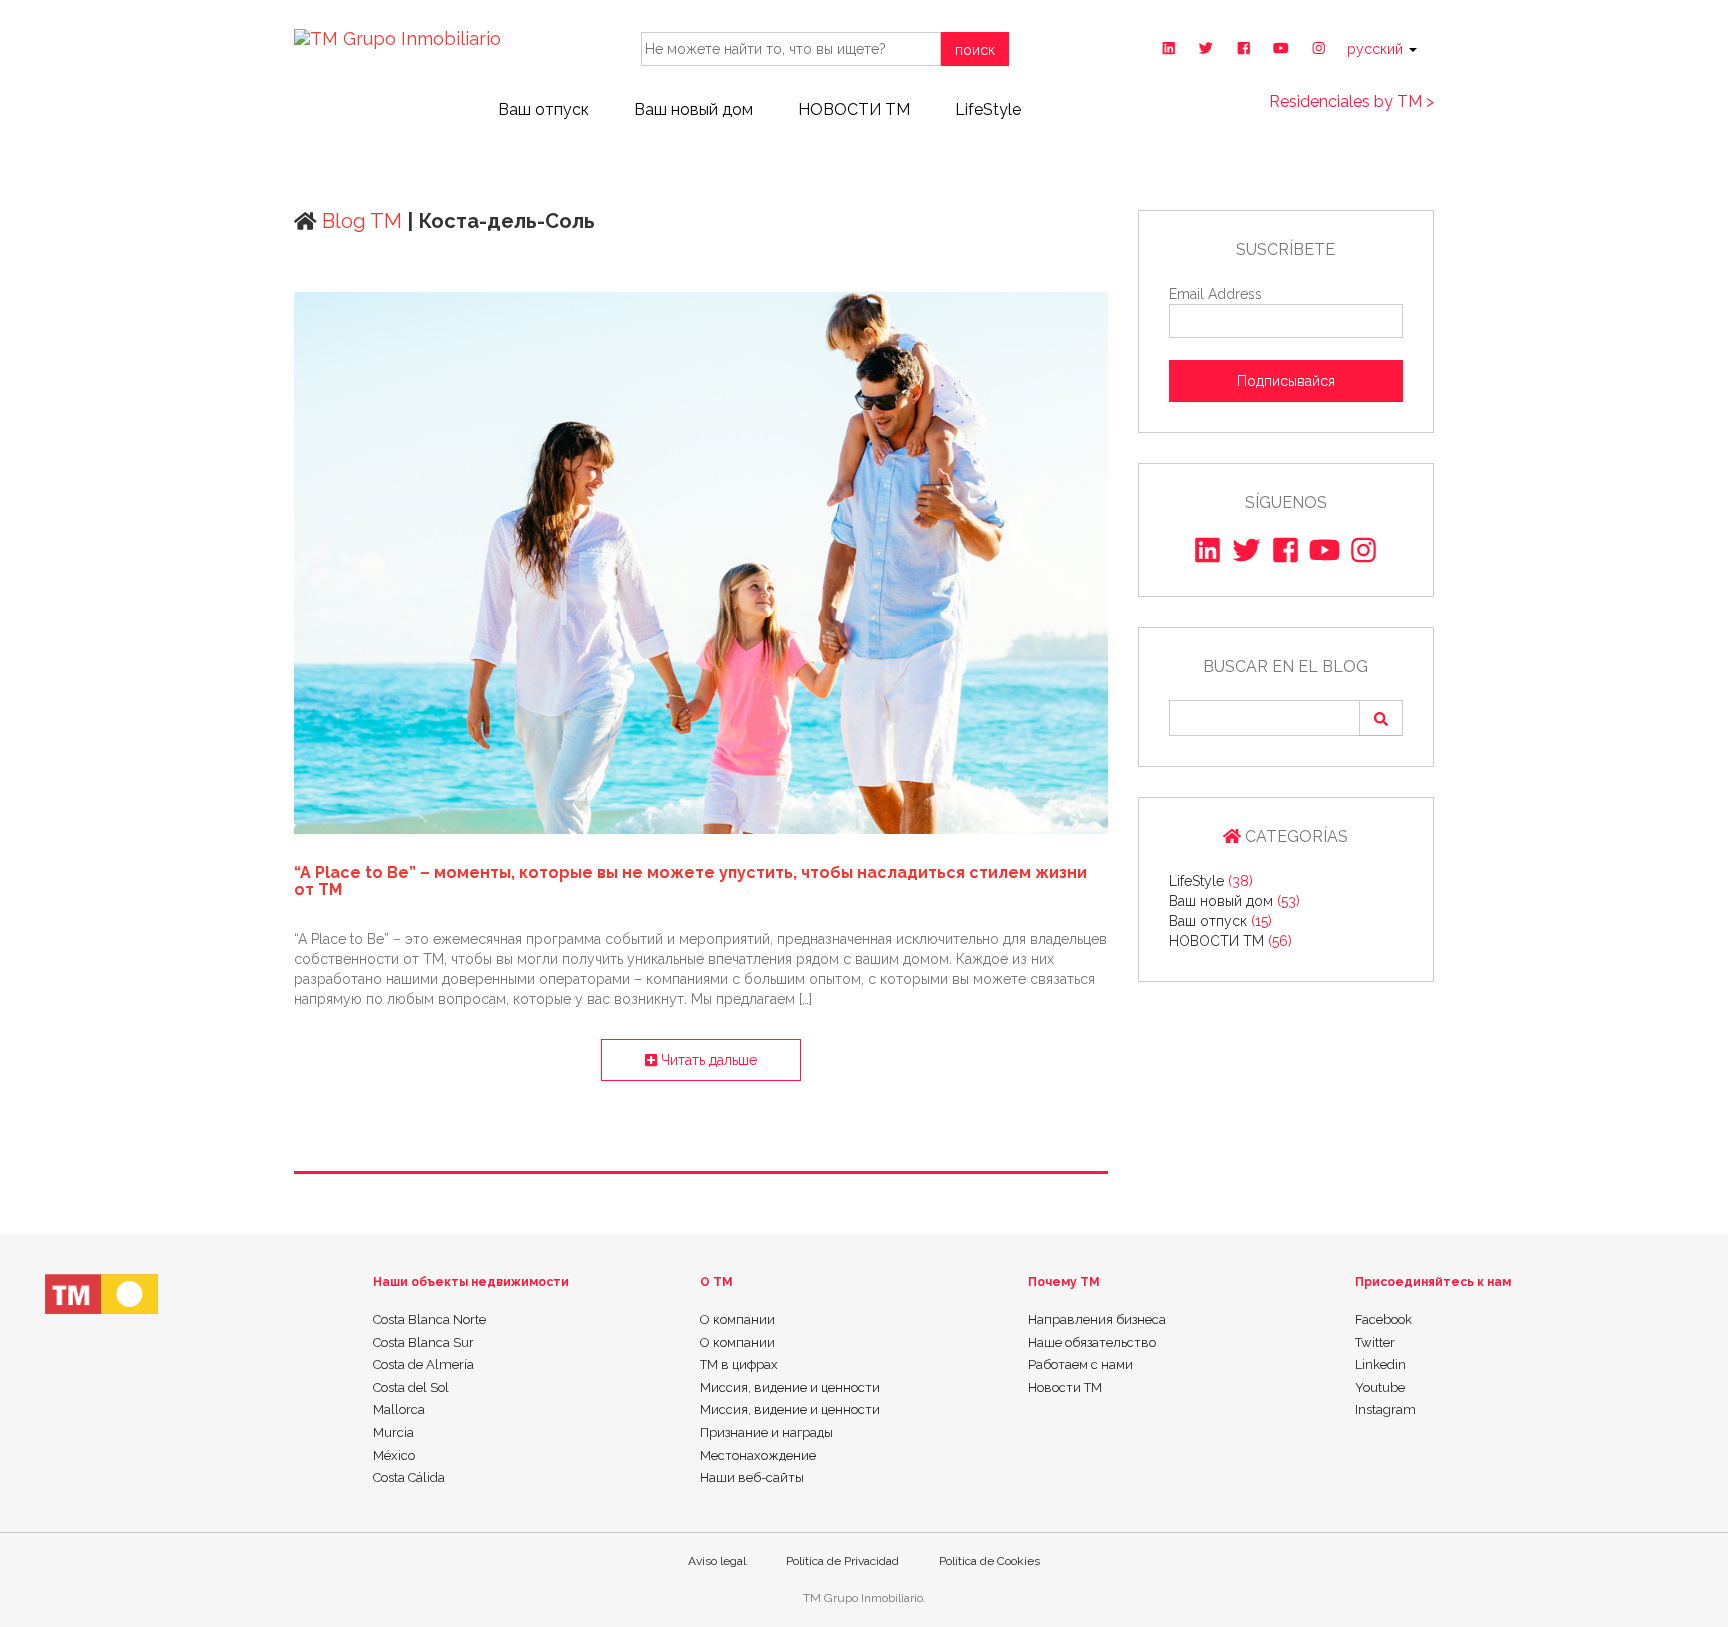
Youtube (1380, 1387)
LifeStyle (988, 109)
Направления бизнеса (1097, 1319)
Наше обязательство (1092, 1342)
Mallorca (399, 1409)
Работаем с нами (1080, 1364)
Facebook (1383, 1319)
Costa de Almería (423, 1364)
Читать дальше (707, 1060)
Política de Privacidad (842, 1561)
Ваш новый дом (693, 109)
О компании (737, 1319)
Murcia (393, 1432)
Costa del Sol (411, 1387)
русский (1377, 49)
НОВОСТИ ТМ (854, 109)
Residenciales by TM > (1351, 101)
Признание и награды (766, 1432)
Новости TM (1065, 1387)
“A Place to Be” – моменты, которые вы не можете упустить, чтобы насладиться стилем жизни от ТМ (690, 881)
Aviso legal (717, 1561)
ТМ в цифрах (739, 1364)
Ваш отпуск (543, 109)
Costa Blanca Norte (429, 1319)
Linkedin (1380, 1364)
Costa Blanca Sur (423, 1342)
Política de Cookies (989, 1561)
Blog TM (359, 221)
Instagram (1385, 1409)
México (394, 1455)
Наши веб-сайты (752, 1477)
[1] (1381, 718)
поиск (975, 50)
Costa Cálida (409, 1477)
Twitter (1375, 1342)
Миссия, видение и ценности (790, 1387)
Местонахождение (758, 1455)
